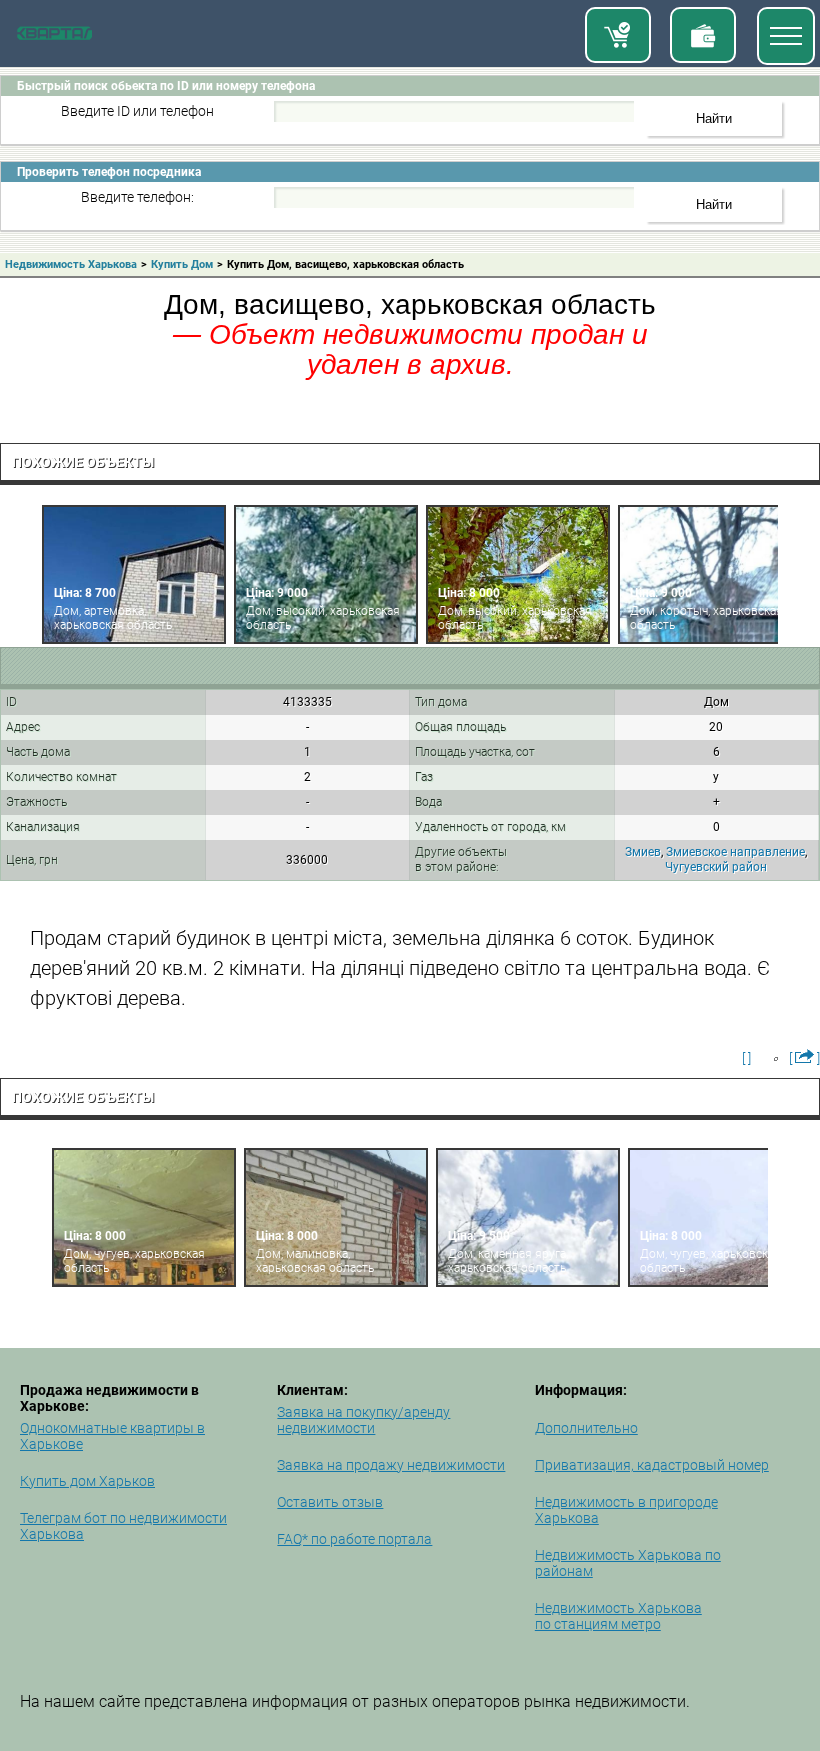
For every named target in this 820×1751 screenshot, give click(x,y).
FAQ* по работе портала (354, 1539)
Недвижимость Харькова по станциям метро (618, 1616)
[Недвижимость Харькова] (54, 36)
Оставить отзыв (330, 1502)
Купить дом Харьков (87, 1481)
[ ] (746, 1058)
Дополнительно (586, 1428)
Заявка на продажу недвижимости (391, 1465)
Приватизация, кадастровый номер (652, 1465)
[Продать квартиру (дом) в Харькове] (703, 35)
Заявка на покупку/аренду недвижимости (363, 1420)
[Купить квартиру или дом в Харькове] (618, 35)
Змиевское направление (735, 852)
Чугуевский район (716, 867)
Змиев (643, 852)
